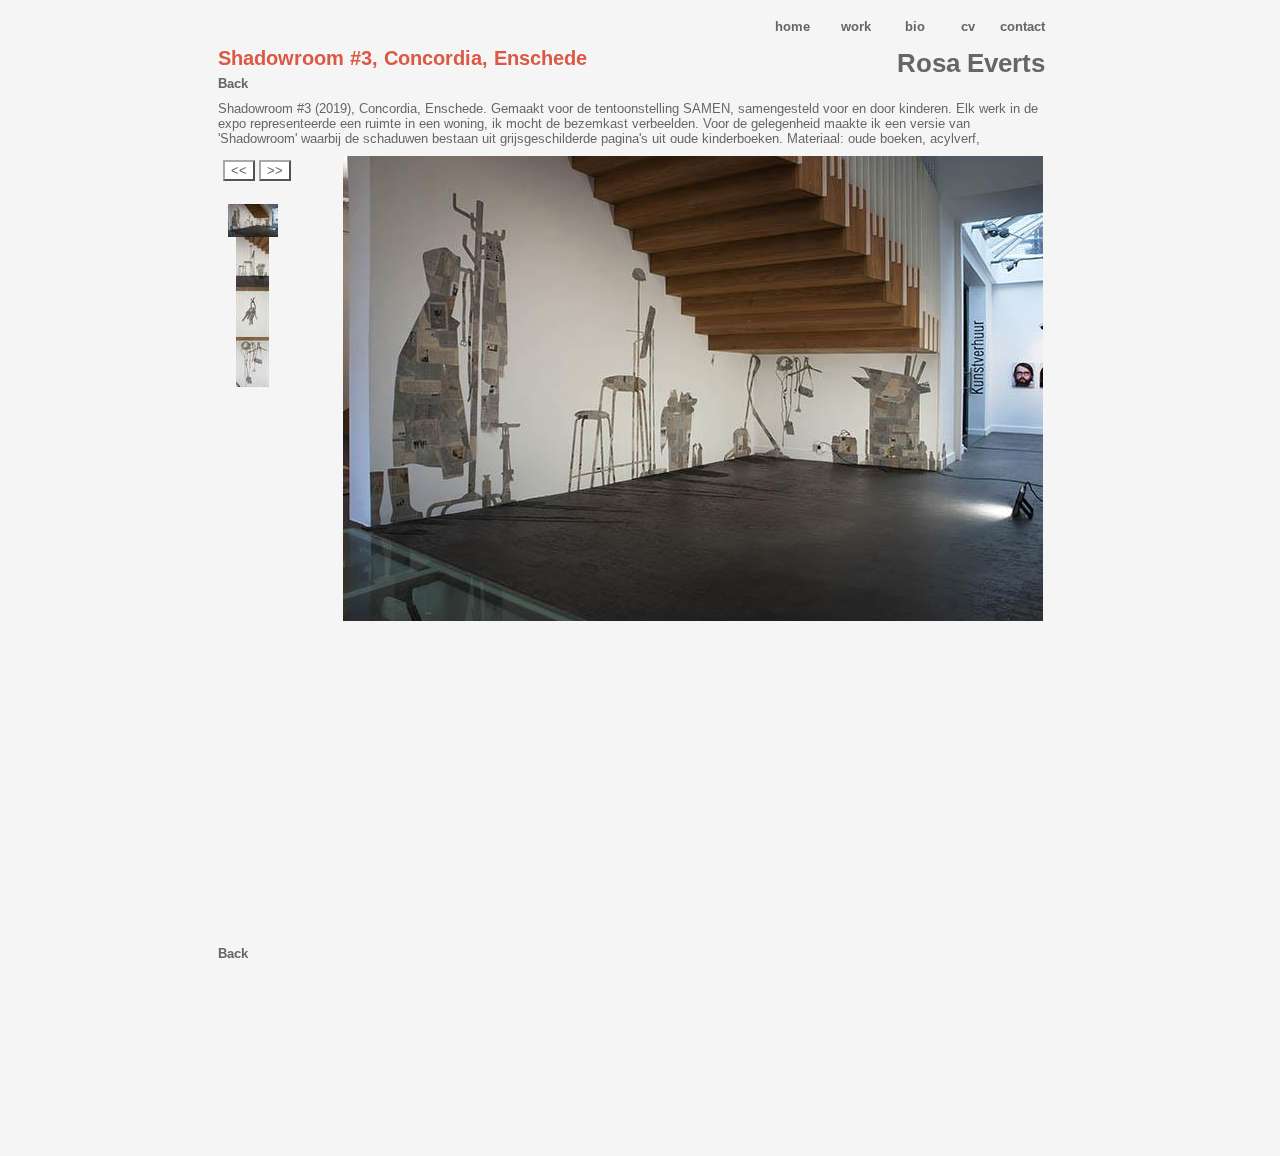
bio (915, 26)
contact (1022, 26)
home (792, 26)
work (856, 26)
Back (233, 83)
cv (968, 26)
